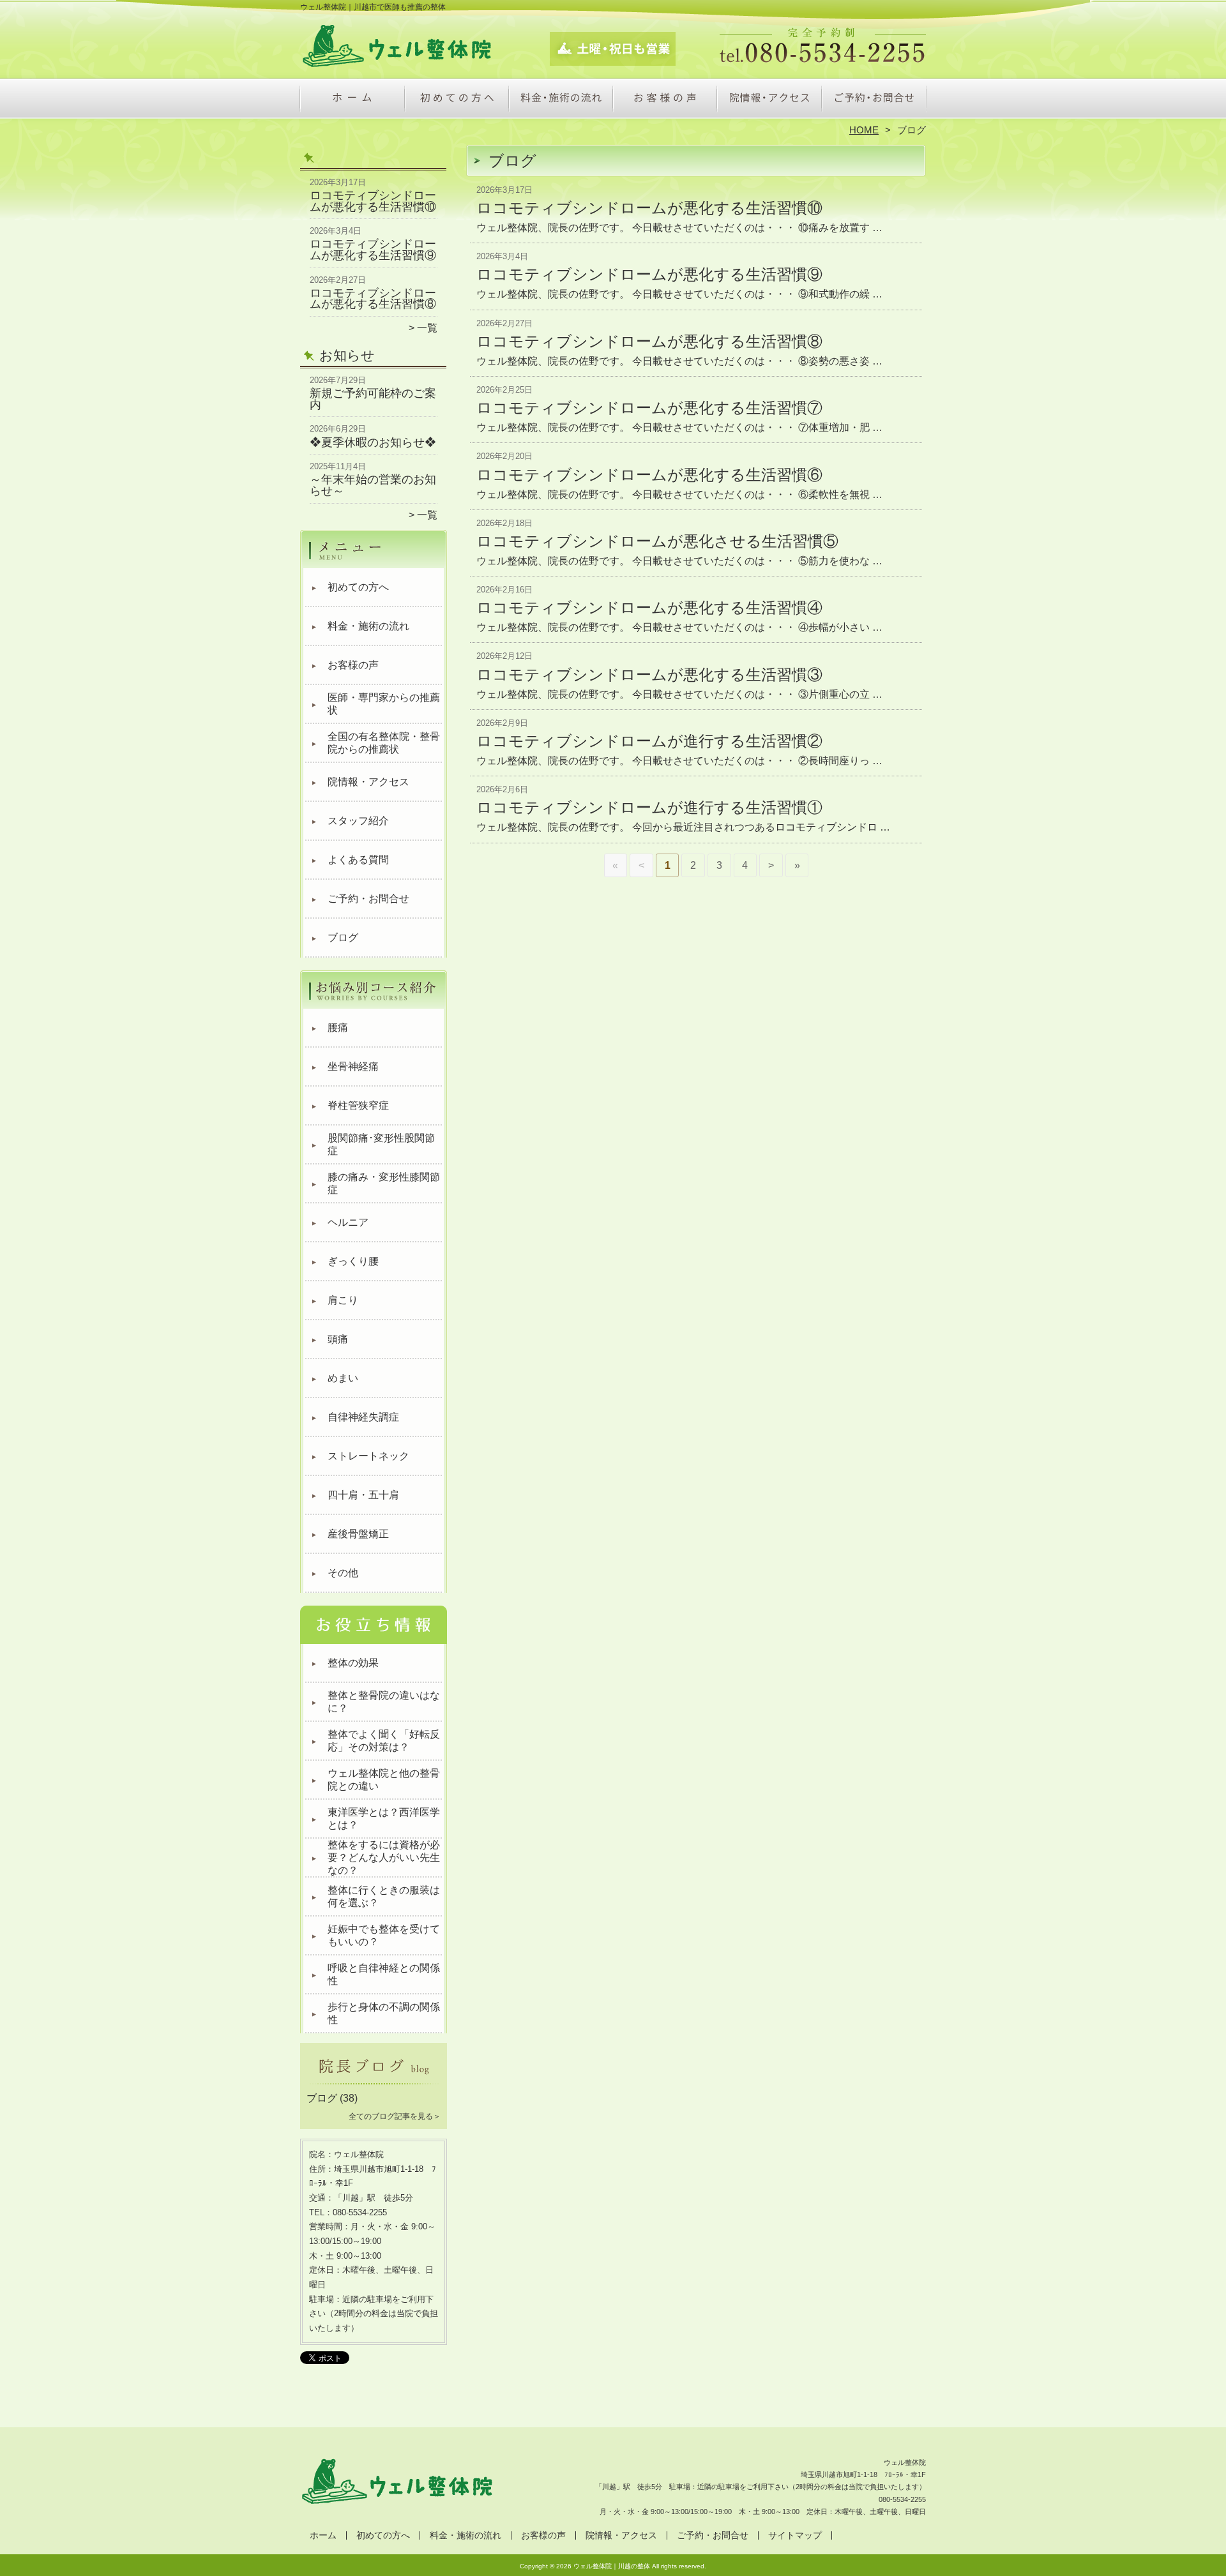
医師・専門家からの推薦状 (384, 704)
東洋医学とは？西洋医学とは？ (384, 1819)
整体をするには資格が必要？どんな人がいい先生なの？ (384, 1857)
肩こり (343, 1300)
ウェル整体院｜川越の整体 (612, 2566)
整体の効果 (353, 1663)
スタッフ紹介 (358, 821)
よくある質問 (358, 860)
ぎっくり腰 (353, 1261)
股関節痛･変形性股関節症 (381, 1144)
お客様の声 (665, 100)
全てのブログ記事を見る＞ (395, 2116)
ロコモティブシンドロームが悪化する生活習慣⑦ (649, 408)
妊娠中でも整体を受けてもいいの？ (384, 1935)
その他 (343, 1573)
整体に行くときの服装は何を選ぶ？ (384, 1896)
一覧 (427, 328)
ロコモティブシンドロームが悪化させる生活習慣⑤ (657, 541)
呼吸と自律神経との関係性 (384, 1974)
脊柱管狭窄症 (358, 1105)
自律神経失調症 (363, 1417)
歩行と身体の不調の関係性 (384, 2013)
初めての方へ (457, 100)
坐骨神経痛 (353, 1066)
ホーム (352, 100)
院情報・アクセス (769, 100)
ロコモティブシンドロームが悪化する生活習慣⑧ (373, 299)
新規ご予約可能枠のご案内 (373, 399)
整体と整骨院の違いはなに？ (384, 1702)
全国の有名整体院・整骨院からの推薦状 (384, 743)
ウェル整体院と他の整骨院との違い (384, 1780)
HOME (864, 130)
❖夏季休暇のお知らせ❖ (373, 442)
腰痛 (338, 1028)
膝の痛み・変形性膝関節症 (384, 1183)
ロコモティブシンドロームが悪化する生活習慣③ (649, 674)
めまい (343, 1378)
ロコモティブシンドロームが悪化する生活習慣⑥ (649, 475)
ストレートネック (368, 1456)
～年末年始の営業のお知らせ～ (373, 485)
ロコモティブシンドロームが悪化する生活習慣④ (649, 607)
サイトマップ (795, 2535)
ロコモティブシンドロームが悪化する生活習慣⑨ (373, 250)
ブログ (343, 938)
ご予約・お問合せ (874, 100)
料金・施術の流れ (561, 100)
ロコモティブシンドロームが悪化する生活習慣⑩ (373, 201)
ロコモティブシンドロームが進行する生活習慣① (649, 807)
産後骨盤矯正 (358, 1534)
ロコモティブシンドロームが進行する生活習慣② (649, 741)
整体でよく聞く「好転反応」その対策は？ (384, 1741)
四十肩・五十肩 (363, 1495)
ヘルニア (348, 1222)
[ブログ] (374, 2083)
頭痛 (338, 1339)
